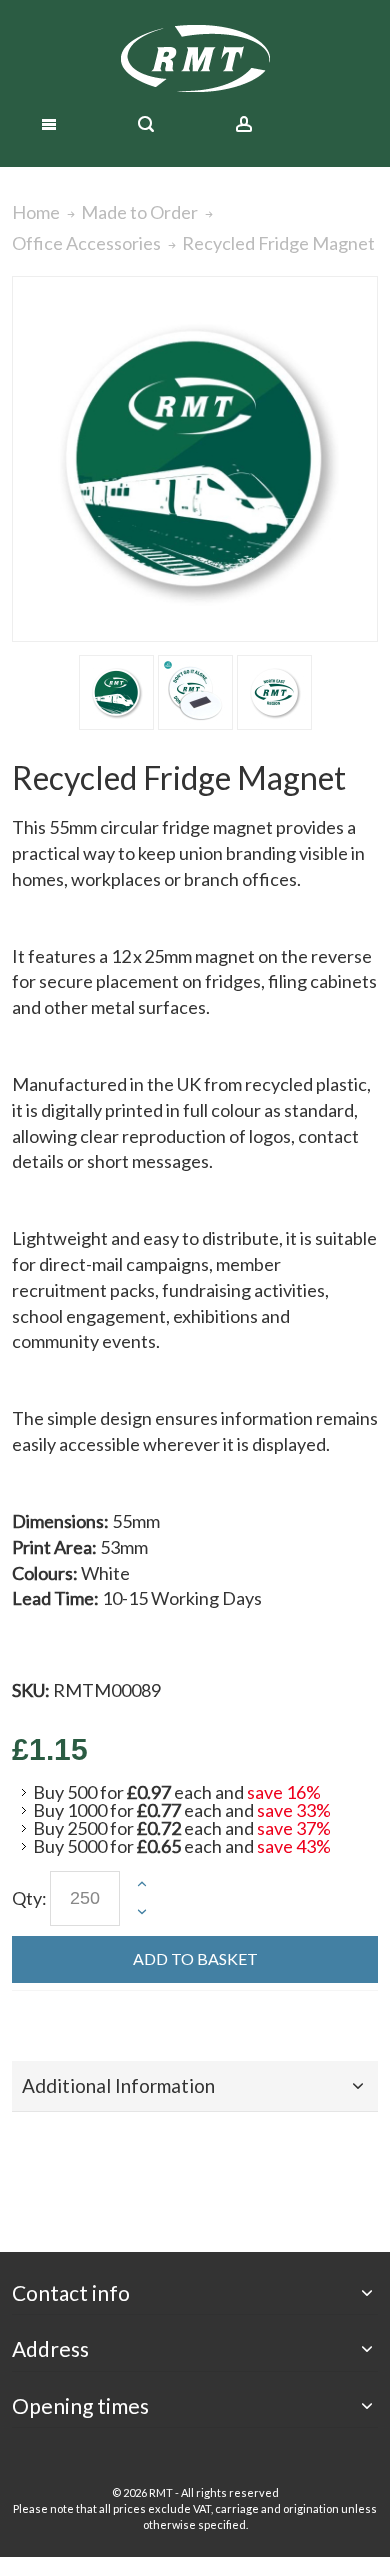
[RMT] (195, 58)
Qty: (29, 1898)
